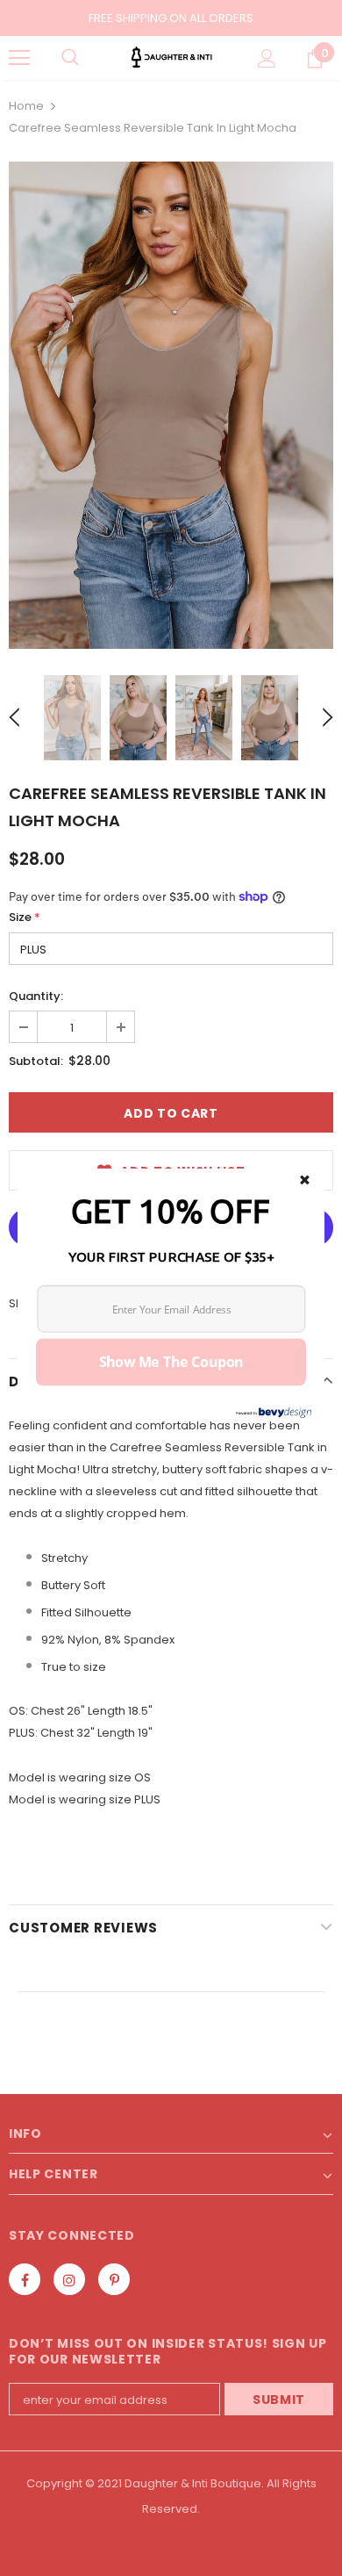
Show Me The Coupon (171, 1362)
